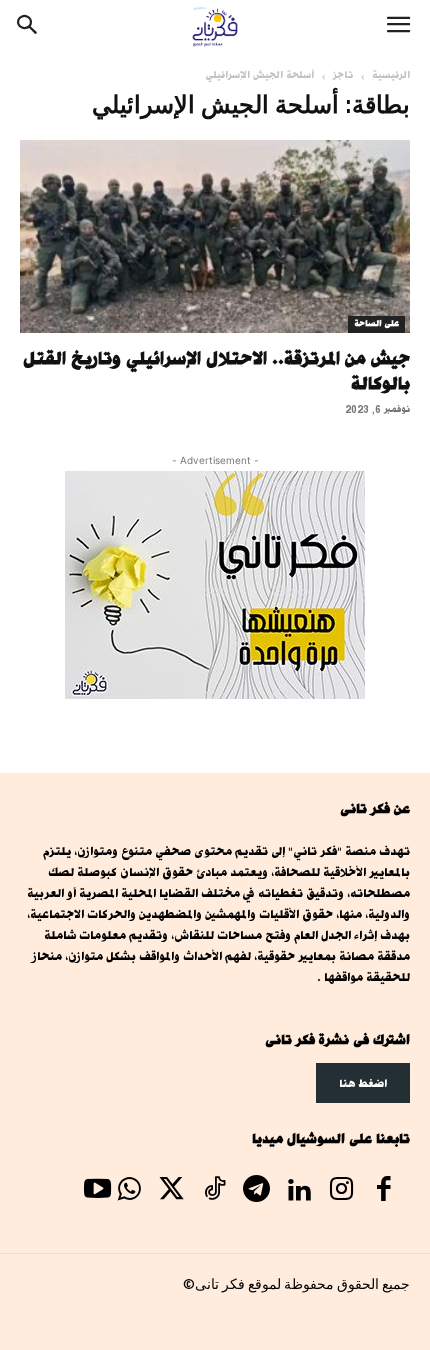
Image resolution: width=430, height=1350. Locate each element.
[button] (398, 27)
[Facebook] (384, 1192)
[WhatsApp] (129, 1192)
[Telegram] (256, 1192)
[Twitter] (172, 1192)
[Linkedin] (299, 1192)
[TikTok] (214, 1192)
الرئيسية (391, 75)
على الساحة (376, 324)
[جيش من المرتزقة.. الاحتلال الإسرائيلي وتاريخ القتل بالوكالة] (215, 236)
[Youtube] (97, 1192)
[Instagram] (341, 1192)
